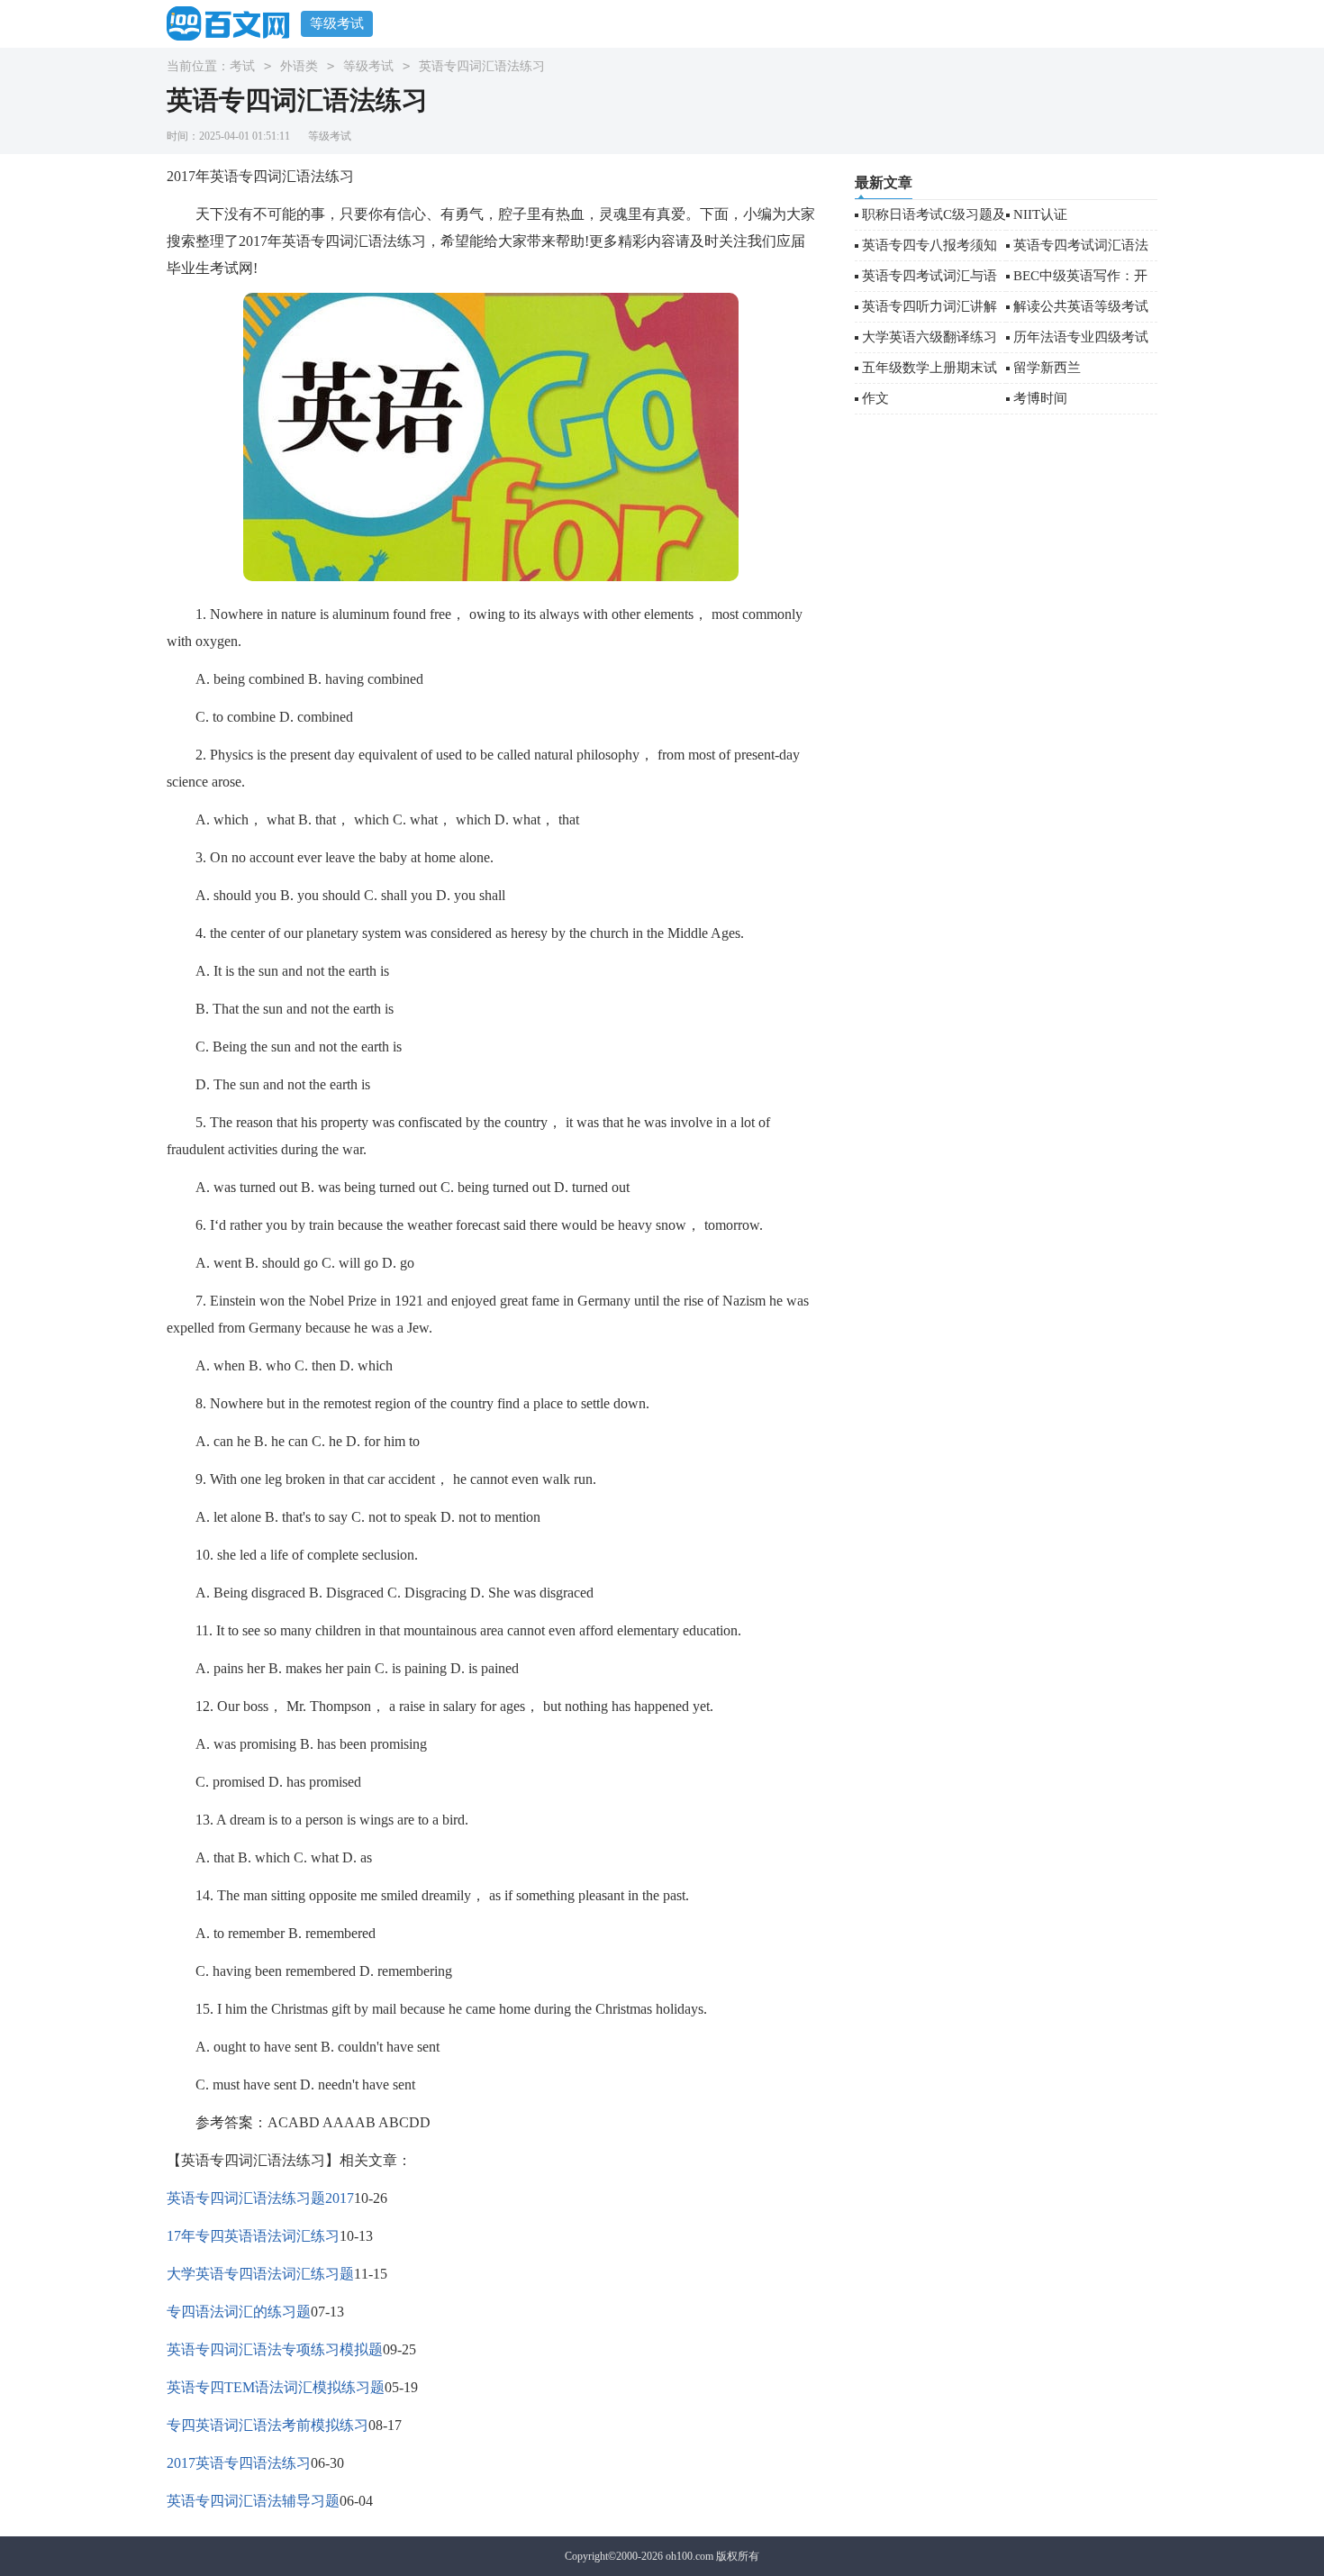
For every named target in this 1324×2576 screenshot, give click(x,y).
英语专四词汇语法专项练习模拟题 (275, 2349)
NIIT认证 (1040, 214)
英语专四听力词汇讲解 (930, 306)
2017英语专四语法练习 (239, 2463)
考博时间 (1040, 398)
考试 (242, 66)
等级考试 (337, 23)
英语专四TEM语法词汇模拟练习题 (276, 2387)
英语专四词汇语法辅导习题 (253, 2501)
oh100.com (689, 2556)
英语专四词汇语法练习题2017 (260, 2198)
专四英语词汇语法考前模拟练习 (268, 2425)
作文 (875, 398)
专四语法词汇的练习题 (239, 2312)
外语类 (299, 66)
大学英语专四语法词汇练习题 (260, 2274)
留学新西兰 (1047, 368)
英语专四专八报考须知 (930, 245)
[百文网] (234, 23)
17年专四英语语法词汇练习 (253, 2236)
